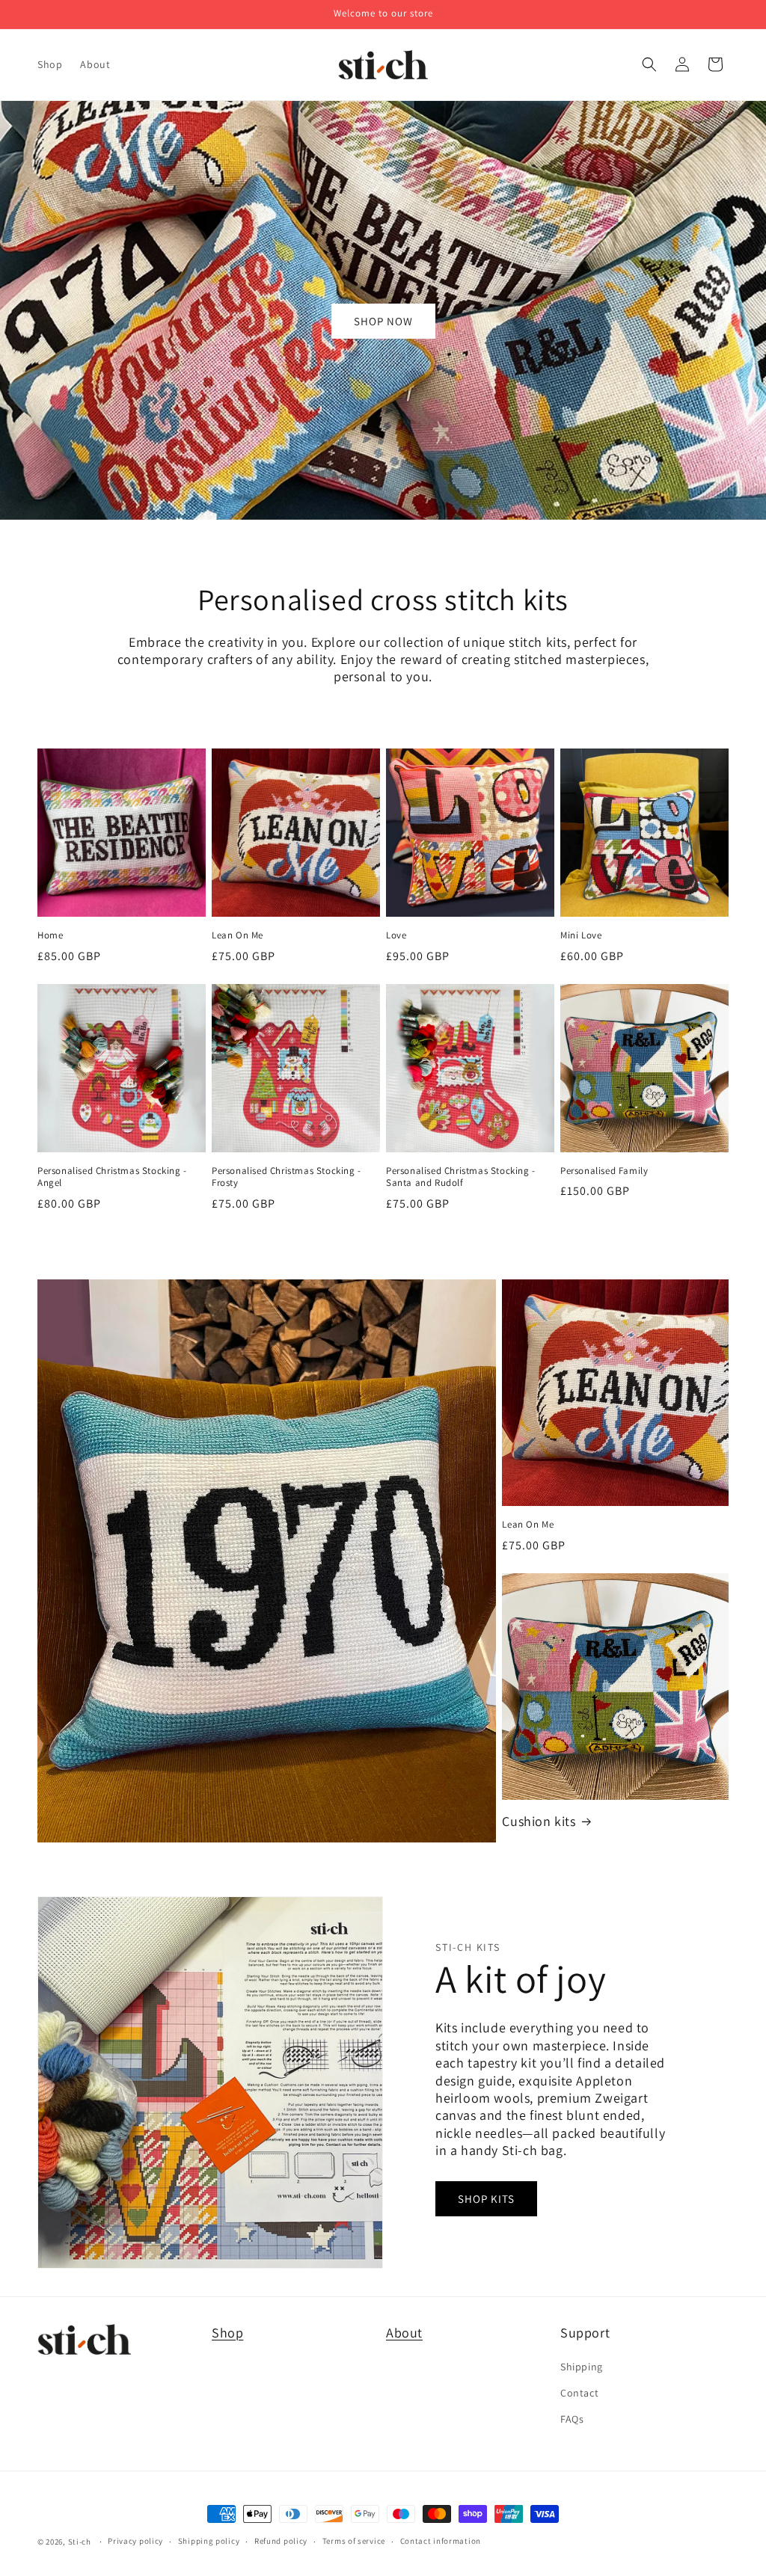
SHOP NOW (383, 321)
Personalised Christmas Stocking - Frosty (287, 1177)
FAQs (572, 2419)
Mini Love (581, 935)
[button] (649, 64)
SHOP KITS (486, 2199)
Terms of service (354, 2541)
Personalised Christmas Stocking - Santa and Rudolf (461, 1177)
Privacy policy (135, 2541)
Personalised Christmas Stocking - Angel (112, 1177)
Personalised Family (604, 1171)
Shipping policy (209, 2541)
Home (50, 935)
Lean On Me (238, 935)
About (404, 2333)
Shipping (582, 2367)
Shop (227, 2333)
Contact (579, 2393)
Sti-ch (80, 2542)
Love (396, 935)
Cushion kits (539, 1821)
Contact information (441, 2541)
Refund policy (281, 2541)
